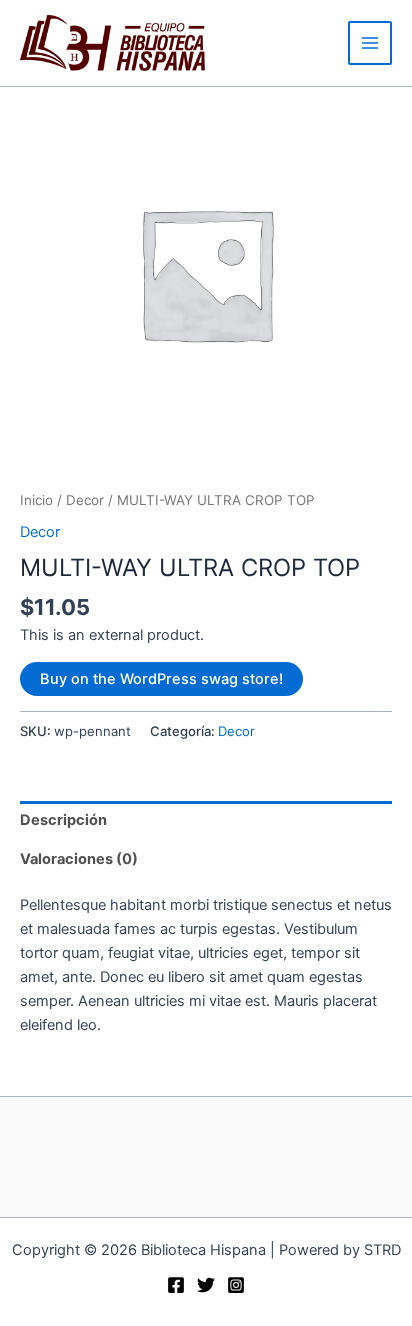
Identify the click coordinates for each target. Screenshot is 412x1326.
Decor (85, 500)
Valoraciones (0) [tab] (79, 859)
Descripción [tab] (63, 820)
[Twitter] (206, 1285)
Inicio (36, 500)
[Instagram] (236, 1285)
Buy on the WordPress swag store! (161, 679)
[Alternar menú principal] (370, 43)
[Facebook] (176, 1285)
